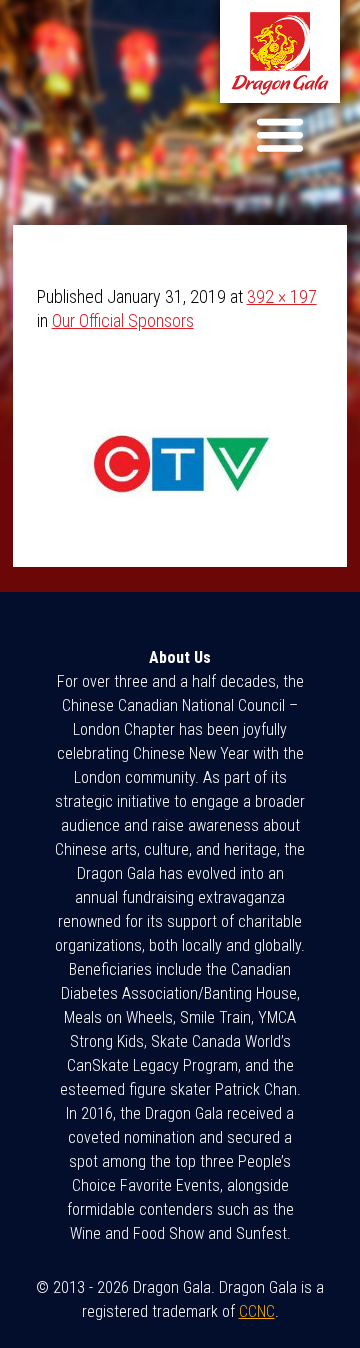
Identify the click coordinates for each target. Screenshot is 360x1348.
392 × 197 (282, 296)
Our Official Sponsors (123, 320)
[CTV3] (180, 530)
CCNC (257, 1311)
